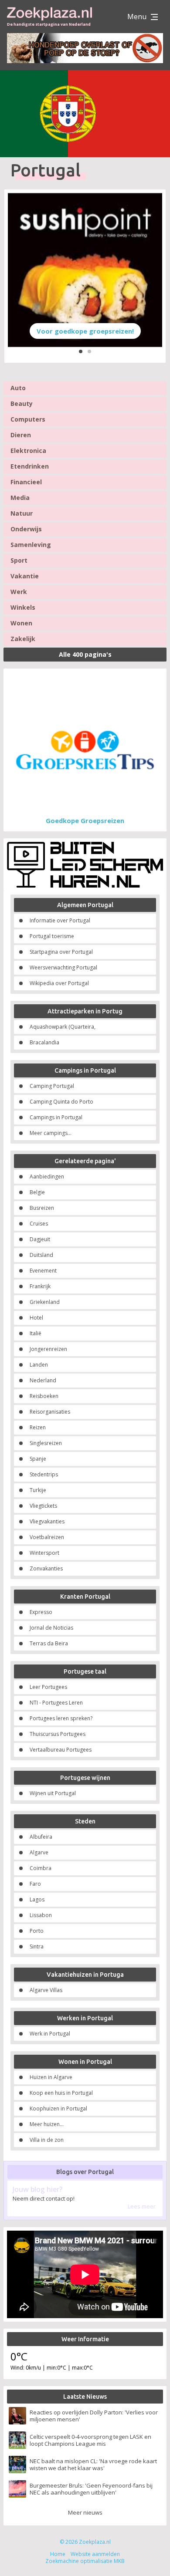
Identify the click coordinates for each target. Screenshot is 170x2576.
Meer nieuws (85, 2512)
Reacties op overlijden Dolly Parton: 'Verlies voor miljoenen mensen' (94, 2416)
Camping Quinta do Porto (61, 1102)
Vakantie (25, 576)
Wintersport (44, 1553)
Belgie (37, 1192)
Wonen (21, 623)
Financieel (26, 482)
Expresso (41, 1612)
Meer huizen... (47, 2124)
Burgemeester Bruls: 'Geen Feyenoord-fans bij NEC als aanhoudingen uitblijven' (91, 2489)
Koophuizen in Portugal (58, 2108)
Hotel (36, 1318)
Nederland (43, 1380)
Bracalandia (44, 1042)
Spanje (38, 1459)
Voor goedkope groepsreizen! (85, 331)
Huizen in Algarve (51, 2077)
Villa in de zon (47, 2140)
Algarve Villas (46, 1990)
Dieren (21, 435)
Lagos (37, 1899)
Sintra (37, 1946)
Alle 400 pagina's (85, 654)
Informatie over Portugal (60, 920)
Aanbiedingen (47, 1177)
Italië (36, 1333)
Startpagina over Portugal (61, 952)
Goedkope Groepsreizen (85, 820)
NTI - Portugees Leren (56, 1703)
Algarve (39, 1852)
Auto (18, 388)
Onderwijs (26, 529)
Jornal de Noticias (51, 1628)
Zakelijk (23, 639)
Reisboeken (44, 1396)
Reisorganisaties (50, 1412)
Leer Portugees (48, 1687)
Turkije (38, 1490)
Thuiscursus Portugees (58, 1734)
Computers (28, 419)
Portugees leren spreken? (61, 1718)
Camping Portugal (52, 1086)
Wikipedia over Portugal (59, 983)
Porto (37, 1931)
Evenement (43, 1271)
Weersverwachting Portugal (63, 967)
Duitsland (41, 1255)
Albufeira (41, 1837)
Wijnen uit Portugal (53, 1793)
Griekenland (45, 1302)
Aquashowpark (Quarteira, (63, 1027)
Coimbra (41, 1868)
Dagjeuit (40, 1239)
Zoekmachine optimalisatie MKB (85, 2561)
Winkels (23, 607)
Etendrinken (30, 466)
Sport (19, 560)
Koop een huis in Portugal (61, 2093)
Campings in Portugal (56, 1117)
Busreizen (42, 1208)
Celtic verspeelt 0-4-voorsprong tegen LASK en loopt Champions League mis (90, 2440)
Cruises (39, 1224)
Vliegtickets (43, 1506)
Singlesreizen (46, 1443)
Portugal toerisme (52, 936)
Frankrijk (40, 1286)
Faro (35, 1884)
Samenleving (31, 545)
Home (58, 2554)
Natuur (22, 513)
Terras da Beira (49, 1643)
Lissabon (41, 1915)
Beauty (22, 403)
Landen (39, 1365)
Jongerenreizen (48, 1349)
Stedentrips (44, 1474)
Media (20, 498)
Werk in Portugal (50, 2034)
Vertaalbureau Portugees (61, 1750)
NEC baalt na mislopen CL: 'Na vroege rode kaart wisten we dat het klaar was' (93, 2465)
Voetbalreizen (47, 1537)
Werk (19, 592)
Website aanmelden (95, 2554)
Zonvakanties (46, 1568)
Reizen (38, 1427)
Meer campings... (51, 1133)
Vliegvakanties (47, 1521)
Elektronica (28, 451)
